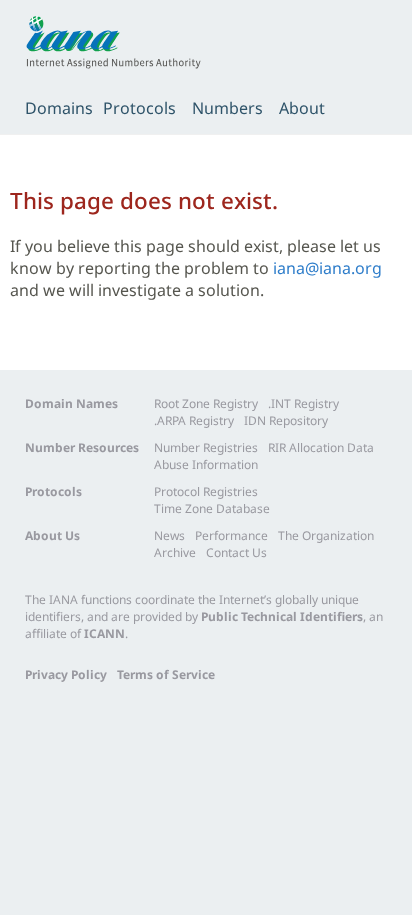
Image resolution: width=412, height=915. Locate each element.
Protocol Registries (206, 491)
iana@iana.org (327, 268)
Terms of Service (166, 674)
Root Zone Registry (206, 403)
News (169, 535)
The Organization (326, 535)
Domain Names (71, 403)
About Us (52, 535)
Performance (231, 535)
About (302, 108)
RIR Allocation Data (321, 447)
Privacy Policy (66, 674)
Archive (175, 552)
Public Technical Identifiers (282, 616)
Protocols (139, 108)
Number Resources (82, 447)
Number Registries (206, 447)
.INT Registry (303, 403)
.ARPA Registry (194, 420)
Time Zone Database (212, 508)
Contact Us (236, 552)
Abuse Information (206, 464)
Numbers (227, 108)
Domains (59, 108)
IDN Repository (286, 420)
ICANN (104, 633)
